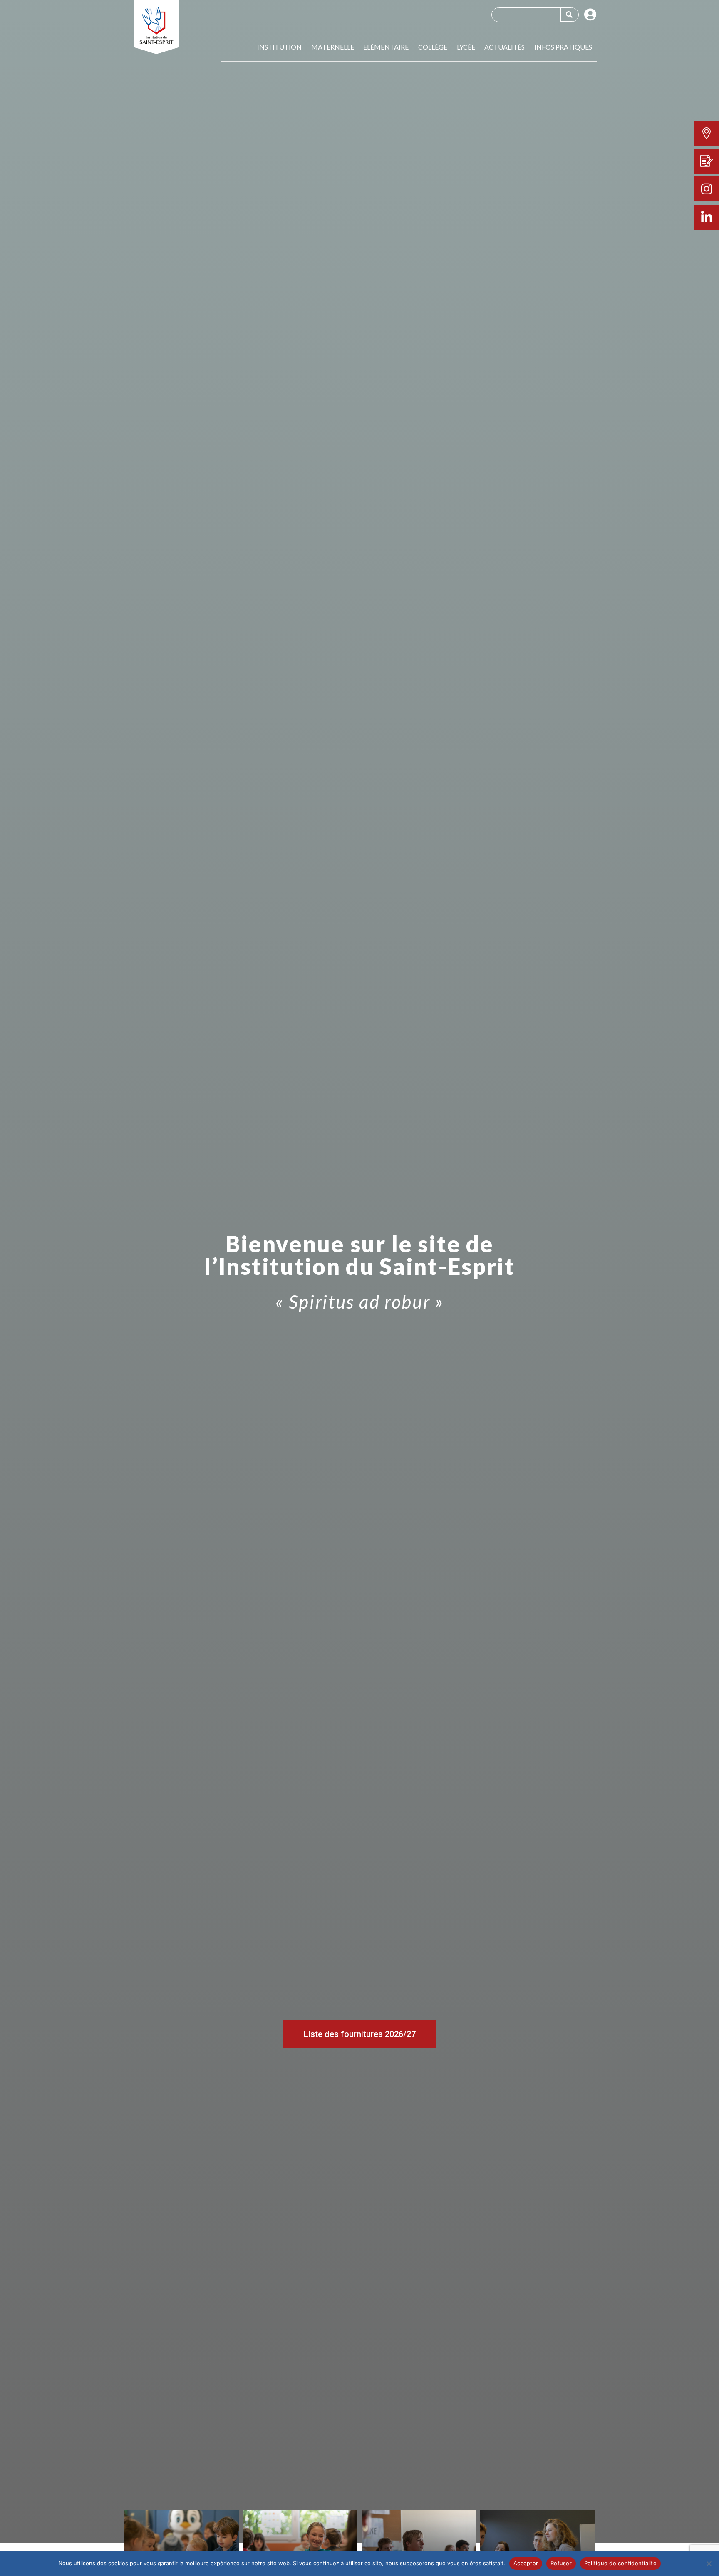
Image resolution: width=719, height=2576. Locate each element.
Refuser (561, 2563)
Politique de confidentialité (620, 2563)
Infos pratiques (563, 47)
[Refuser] (709, 2564)
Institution (279, 47)
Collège (433, 47)
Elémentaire (386, 47)
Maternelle (333, 47)
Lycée (466, 47)
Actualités (505, 47)
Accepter (526, 2563)
